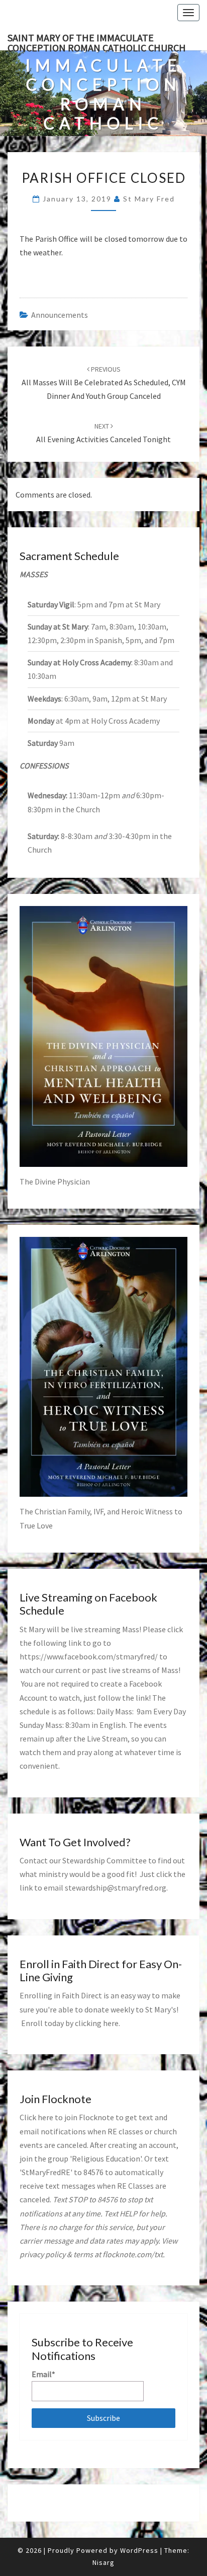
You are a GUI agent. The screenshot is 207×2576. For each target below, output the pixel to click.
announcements (60, 315)
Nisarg (103, 2562)
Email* (43, 2374)
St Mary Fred (149, 199)
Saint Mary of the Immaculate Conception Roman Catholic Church (97, 41)
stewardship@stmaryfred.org (116, 1888)
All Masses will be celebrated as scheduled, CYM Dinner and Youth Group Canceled (104, 383)
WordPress (139, 2550)
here (111, 2023)
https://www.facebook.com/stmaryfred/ (89, 1656)
